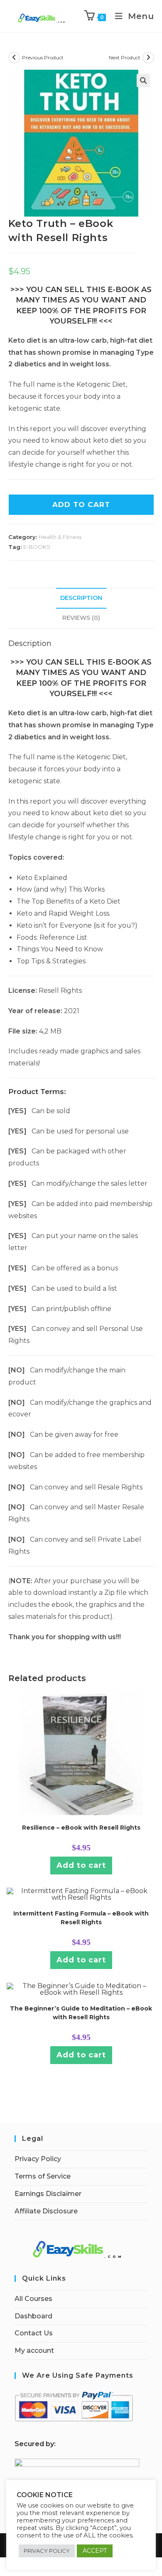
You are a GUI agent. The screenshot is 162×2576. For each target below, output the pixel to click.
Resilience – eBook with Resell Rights (81, 1828)
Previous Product (43, 57)
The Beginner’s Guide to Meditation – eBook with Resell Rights (81, 2013)
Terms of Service (43, 2176)
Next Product (125, 57)
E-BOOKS (37, 547)
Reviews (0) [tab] (81, 618)
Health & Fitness (60, 537)
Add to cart (81, 1865)
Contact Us (34, 2333)
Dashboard (33, 2316)
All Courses (33, 2299)
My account (34, 2351)
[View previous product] (14, 58)
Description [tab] (81, 598)
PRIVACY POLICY (47, 2551)
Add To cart (81, 504)
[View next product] (148, 58)
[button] (143, 80)
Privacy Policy (38, 2159)
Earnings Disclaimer (48, 2194)
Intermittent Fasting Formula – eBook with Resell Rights (81, 1918)
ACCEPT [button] (95, 2551)
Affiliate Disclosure (46, 2211)
